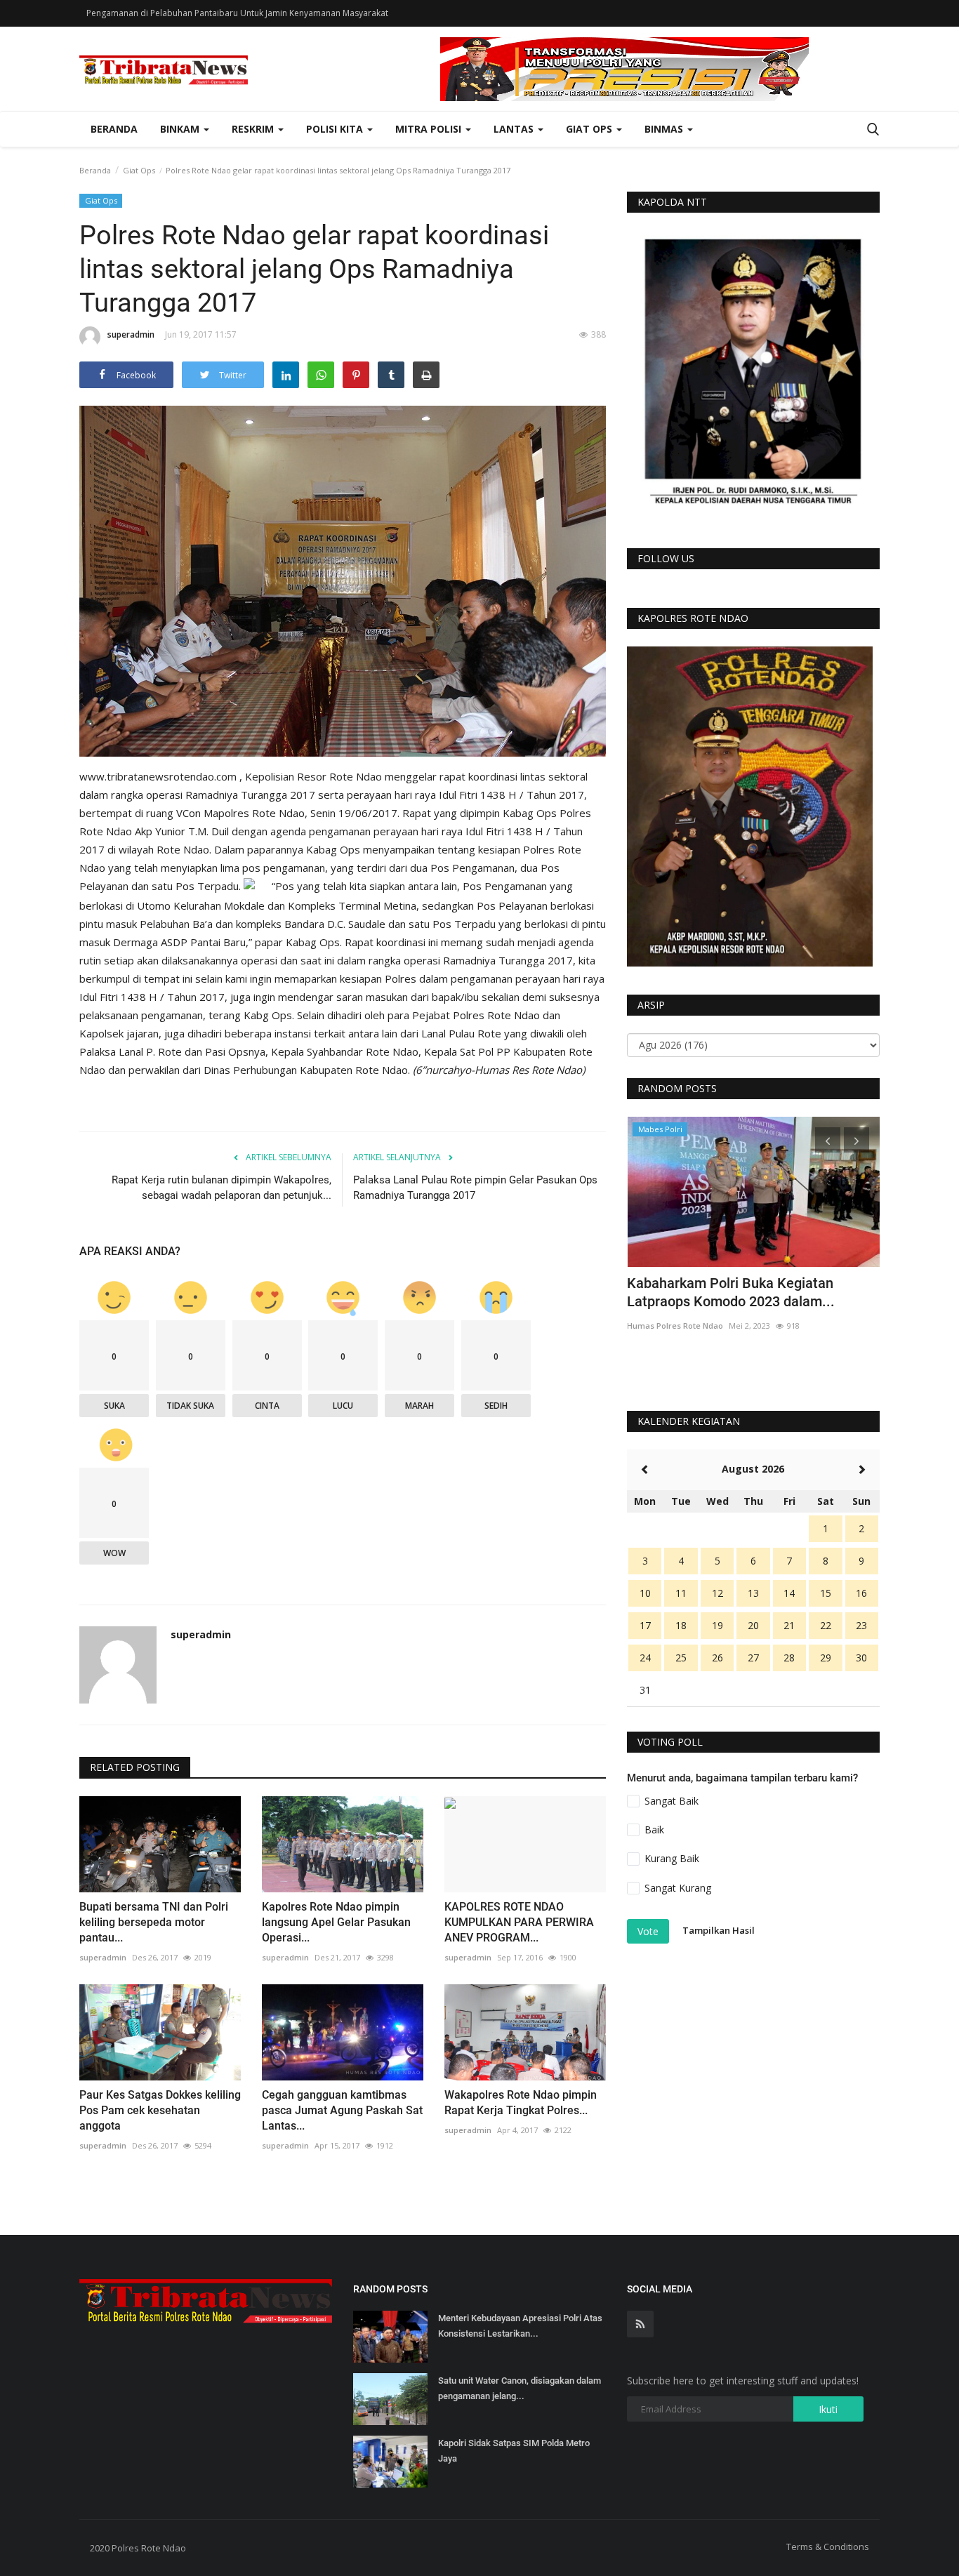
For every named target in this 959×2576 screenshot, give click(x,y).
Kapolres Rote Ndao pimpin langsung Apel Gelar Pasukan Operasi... (336, 1922)
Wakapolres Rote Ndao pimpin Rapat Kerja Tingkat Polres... (521, 2103)
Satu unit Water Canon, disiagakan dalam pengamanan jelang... (520, 2388)
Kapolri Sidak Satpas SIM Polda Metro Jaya (514, 2451)
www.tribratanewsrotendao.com (159, 776)
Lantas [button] (515, 129)
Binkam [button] (181, 129)
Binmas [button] (665, 129)
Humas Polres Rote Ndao (675, 1326)
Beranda (114, 129)
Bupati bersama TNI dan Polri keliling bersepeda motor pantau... (154, 1922)
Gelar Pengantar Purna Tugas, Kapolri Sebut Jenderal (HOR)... (744, 1292)
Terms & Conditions (828, 2547)
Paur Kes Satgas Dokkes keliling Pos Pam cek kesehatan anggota (160, 2110)
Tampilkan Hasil (719, 1930)
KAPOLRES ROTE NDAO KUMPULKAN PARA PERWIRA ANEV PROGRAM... (519, 1922)
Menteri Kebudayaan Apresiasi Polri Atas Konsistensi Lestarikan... (520, 2326)
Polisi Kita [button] (336, 129)
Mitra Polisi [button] (430, 129)
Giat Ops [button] (590, 129)
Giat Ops (139, 170)
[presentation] (828, 1140)
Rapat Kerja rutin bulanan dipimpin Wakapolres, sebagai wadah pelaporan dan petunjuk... (221, 1188)
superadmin (131, 334)
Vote (648, 1931)
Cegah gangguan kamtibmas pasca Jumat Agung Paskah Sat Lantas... (342, 2110)
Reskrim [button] (254, 129)
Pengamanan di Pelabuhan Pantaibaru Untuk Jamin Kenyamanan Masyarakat (237, 13)
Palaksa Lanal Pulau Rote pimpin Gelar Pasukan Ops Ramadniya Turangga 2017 (475, 1188)
